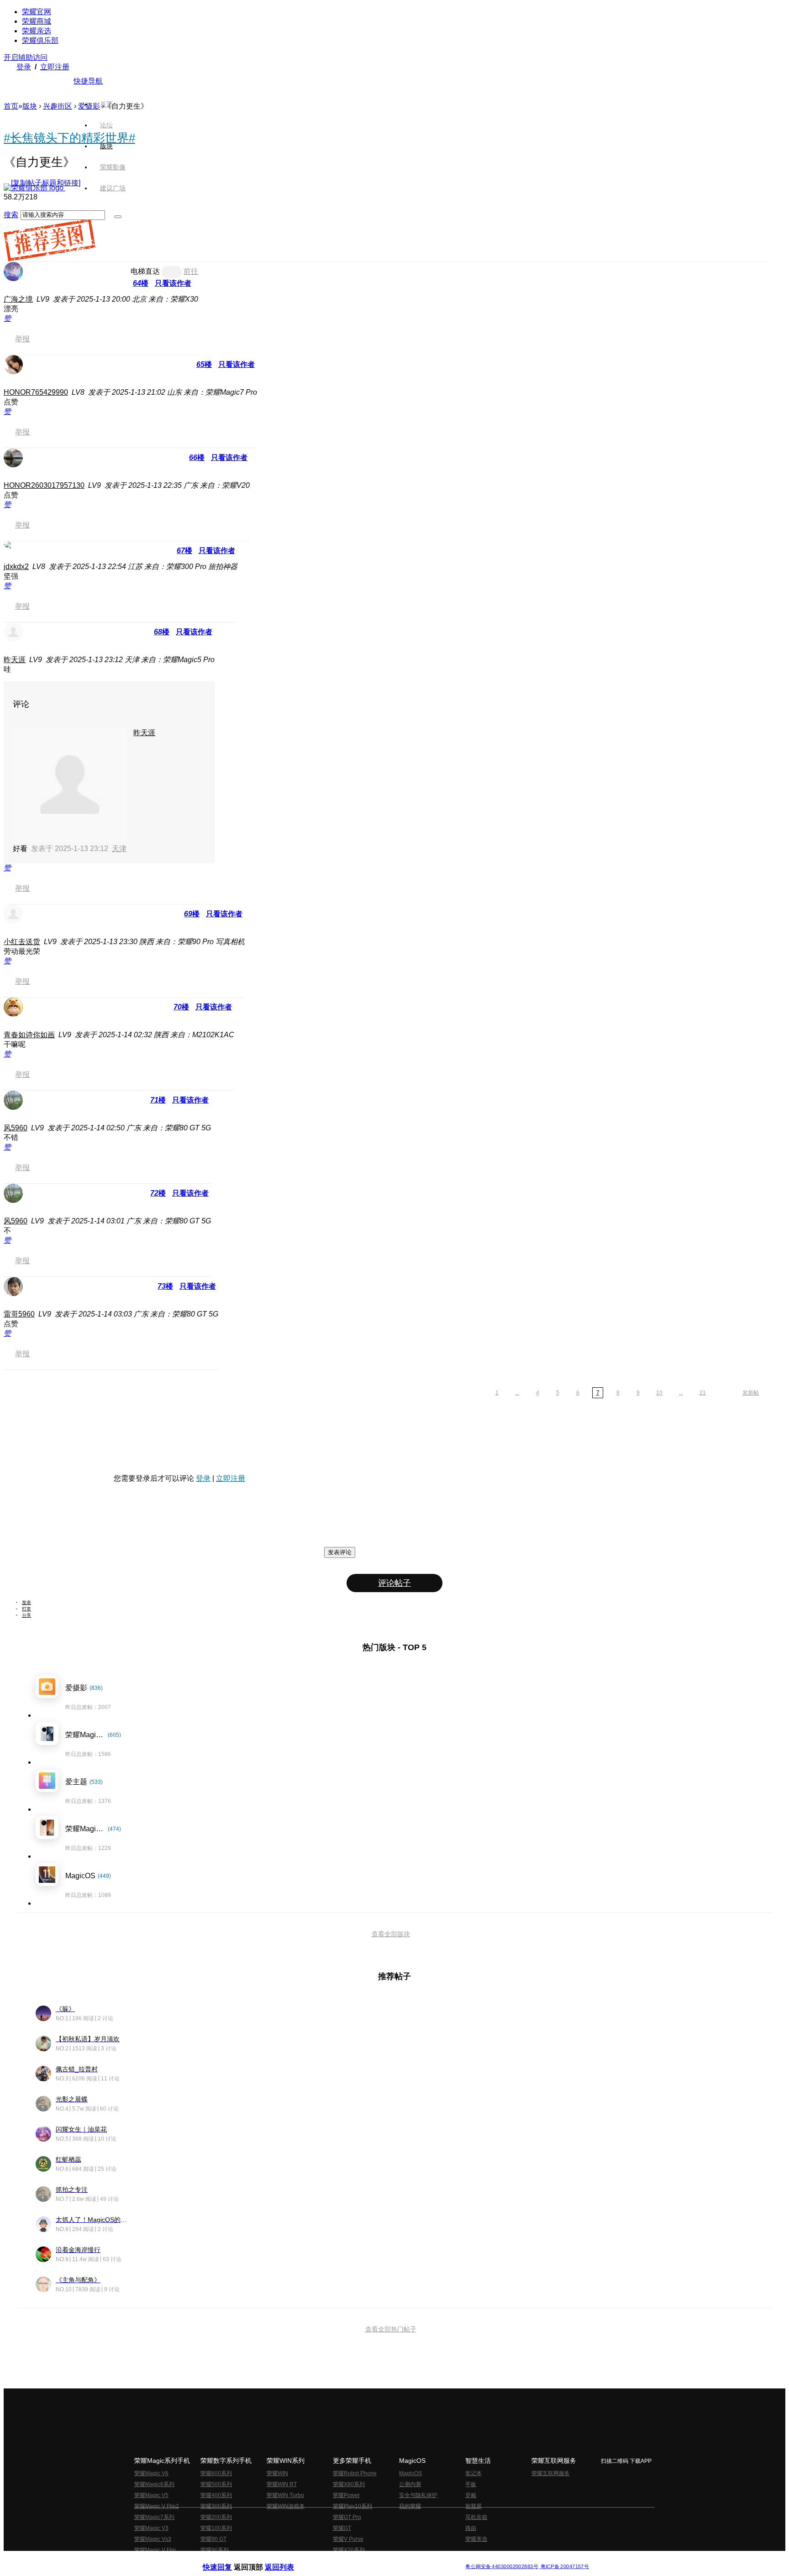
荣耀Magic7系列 (154, 2517)
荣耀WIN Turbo (285, 2495)
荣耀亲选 (37, 31)
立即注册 (55, 67)
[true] (118, 217)
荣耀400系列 (216, 2495)
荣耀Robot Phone (355, 2473)
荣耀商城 (37, 21)
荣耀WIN (277, 2473)
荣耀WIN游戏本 (286, 2506)
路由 (471, 2528)
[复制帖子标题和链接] (46, 183)
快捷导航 (88, 81)
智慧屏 (473, 2506)
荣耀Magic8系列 (154, 2484)
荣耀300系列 (216, 2506)
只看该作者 (173, 283)
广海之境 (18, 299)
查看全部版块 (391, 1934)
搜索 (11, 215)
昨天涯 (15, 660)
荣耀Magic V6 (151, 2473)
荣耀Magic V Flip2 (157, 2506)
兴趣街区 (58, 106)
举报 (22, 339)
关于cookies (339, 2559)
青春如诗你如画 (29, 1035)
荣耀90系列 (215, 2550)
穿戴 (471, 2495)
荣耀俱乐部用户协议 (227, 2559)
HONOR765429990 (36, 392)
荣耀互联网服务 (551, 2473)
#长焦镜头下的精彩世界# (69, 138)
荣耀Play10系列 (352, 2506)
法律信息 (364, 2559)
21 (703, 1393)
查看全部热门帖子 (391, 2329)
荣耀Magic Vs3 (153, 2539)
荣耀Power (346, 2495)
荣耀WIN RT (282, 2484)
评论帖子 (394, 1583)
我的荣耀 (410, 2506)
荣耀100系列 (216, 2528)
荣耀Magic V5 (151, 2495)
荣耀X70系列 (349, 2550)
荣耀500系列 (216, 2484)
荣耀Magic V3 (151, 2528)
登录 (24, 67)
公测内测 (410, 2484)
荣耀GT (342, 2528)
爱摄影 (89, 106)
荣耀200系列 (216, 2517)
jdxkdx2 (16, 567)
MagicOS (410, 2473)
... (517, 1393)
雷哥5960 (19, 1314)
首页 (106, 104)
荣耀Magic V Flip (155, 2550)
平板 (471, 2484)
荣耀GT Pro (347, 2517)
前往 (191, 271)
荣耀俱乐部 (40, 40)
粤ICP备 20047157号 (564, 2567)
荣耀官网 (37, 12)
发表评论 (340, 1552)
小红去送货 (22, 942)
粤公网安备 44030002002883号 (502, 2567)
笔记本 (473, 2473)
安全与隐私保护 (418, 2495)
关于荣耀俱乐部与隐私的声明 (288, 2559)
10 (659, 1393)
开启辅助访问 (26, 57)
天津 (119, 849)
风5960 (16, 1128)
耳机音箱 (476, 2517)
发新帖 (751, 1393)
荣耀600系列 (216, 2473)
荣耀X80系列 (349, 2484)
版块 (30, 106)
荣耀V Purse (348, 2539)
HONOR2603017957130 (44, 485)
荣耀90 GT (213, 2539)
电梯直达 (145, 271)
